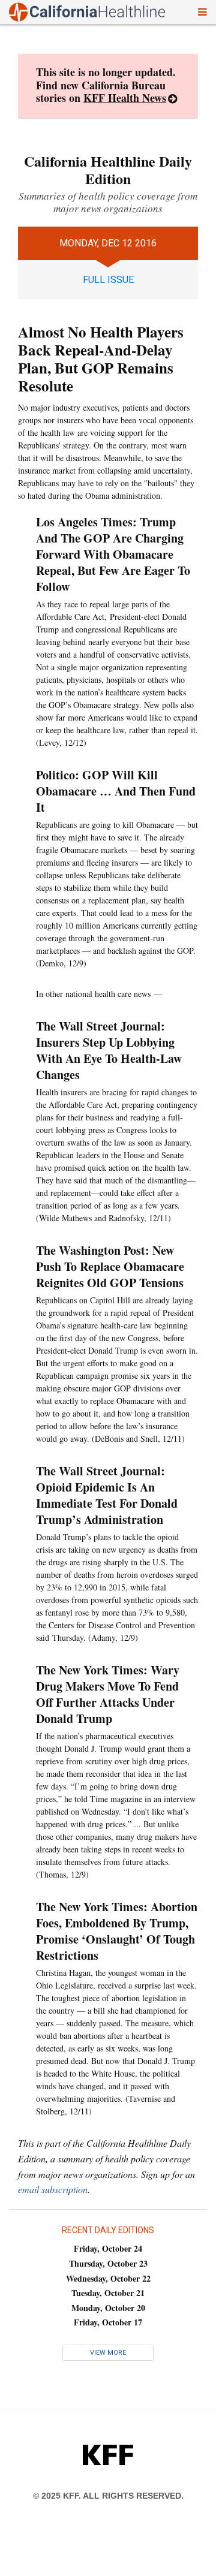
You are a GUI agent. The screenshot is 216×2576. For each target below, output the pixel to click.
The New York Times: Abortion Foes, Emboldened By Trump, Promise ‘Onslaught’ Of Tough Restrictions (117, 1931)
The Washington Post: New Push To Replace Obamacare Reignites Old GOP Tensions (110, 1266)
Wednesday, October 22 (108, 2278)
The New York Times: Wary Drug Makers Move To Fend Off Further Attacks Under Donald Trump (108, 1694)
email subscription (53, 2189)
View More (108, 2353)
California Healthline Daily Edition (108, 170)
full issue (108, 280)
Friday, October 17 (108, 2322)
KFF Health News (125, 98)
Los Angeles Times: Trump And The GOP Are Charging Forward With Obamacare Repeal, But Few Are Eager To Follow (113, 554)
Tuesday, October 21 (108, 2293)
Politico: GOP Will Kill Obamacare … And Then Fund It (116, 791)
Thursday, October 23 (108, 2263)
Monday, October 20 (108, 2308)
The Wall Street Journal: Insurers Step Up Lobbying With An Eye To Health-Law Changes (109, 1050)
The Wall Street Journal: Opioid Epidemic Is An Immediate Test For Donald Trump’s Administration (107, 1495)
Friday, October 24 (108, 2248)
